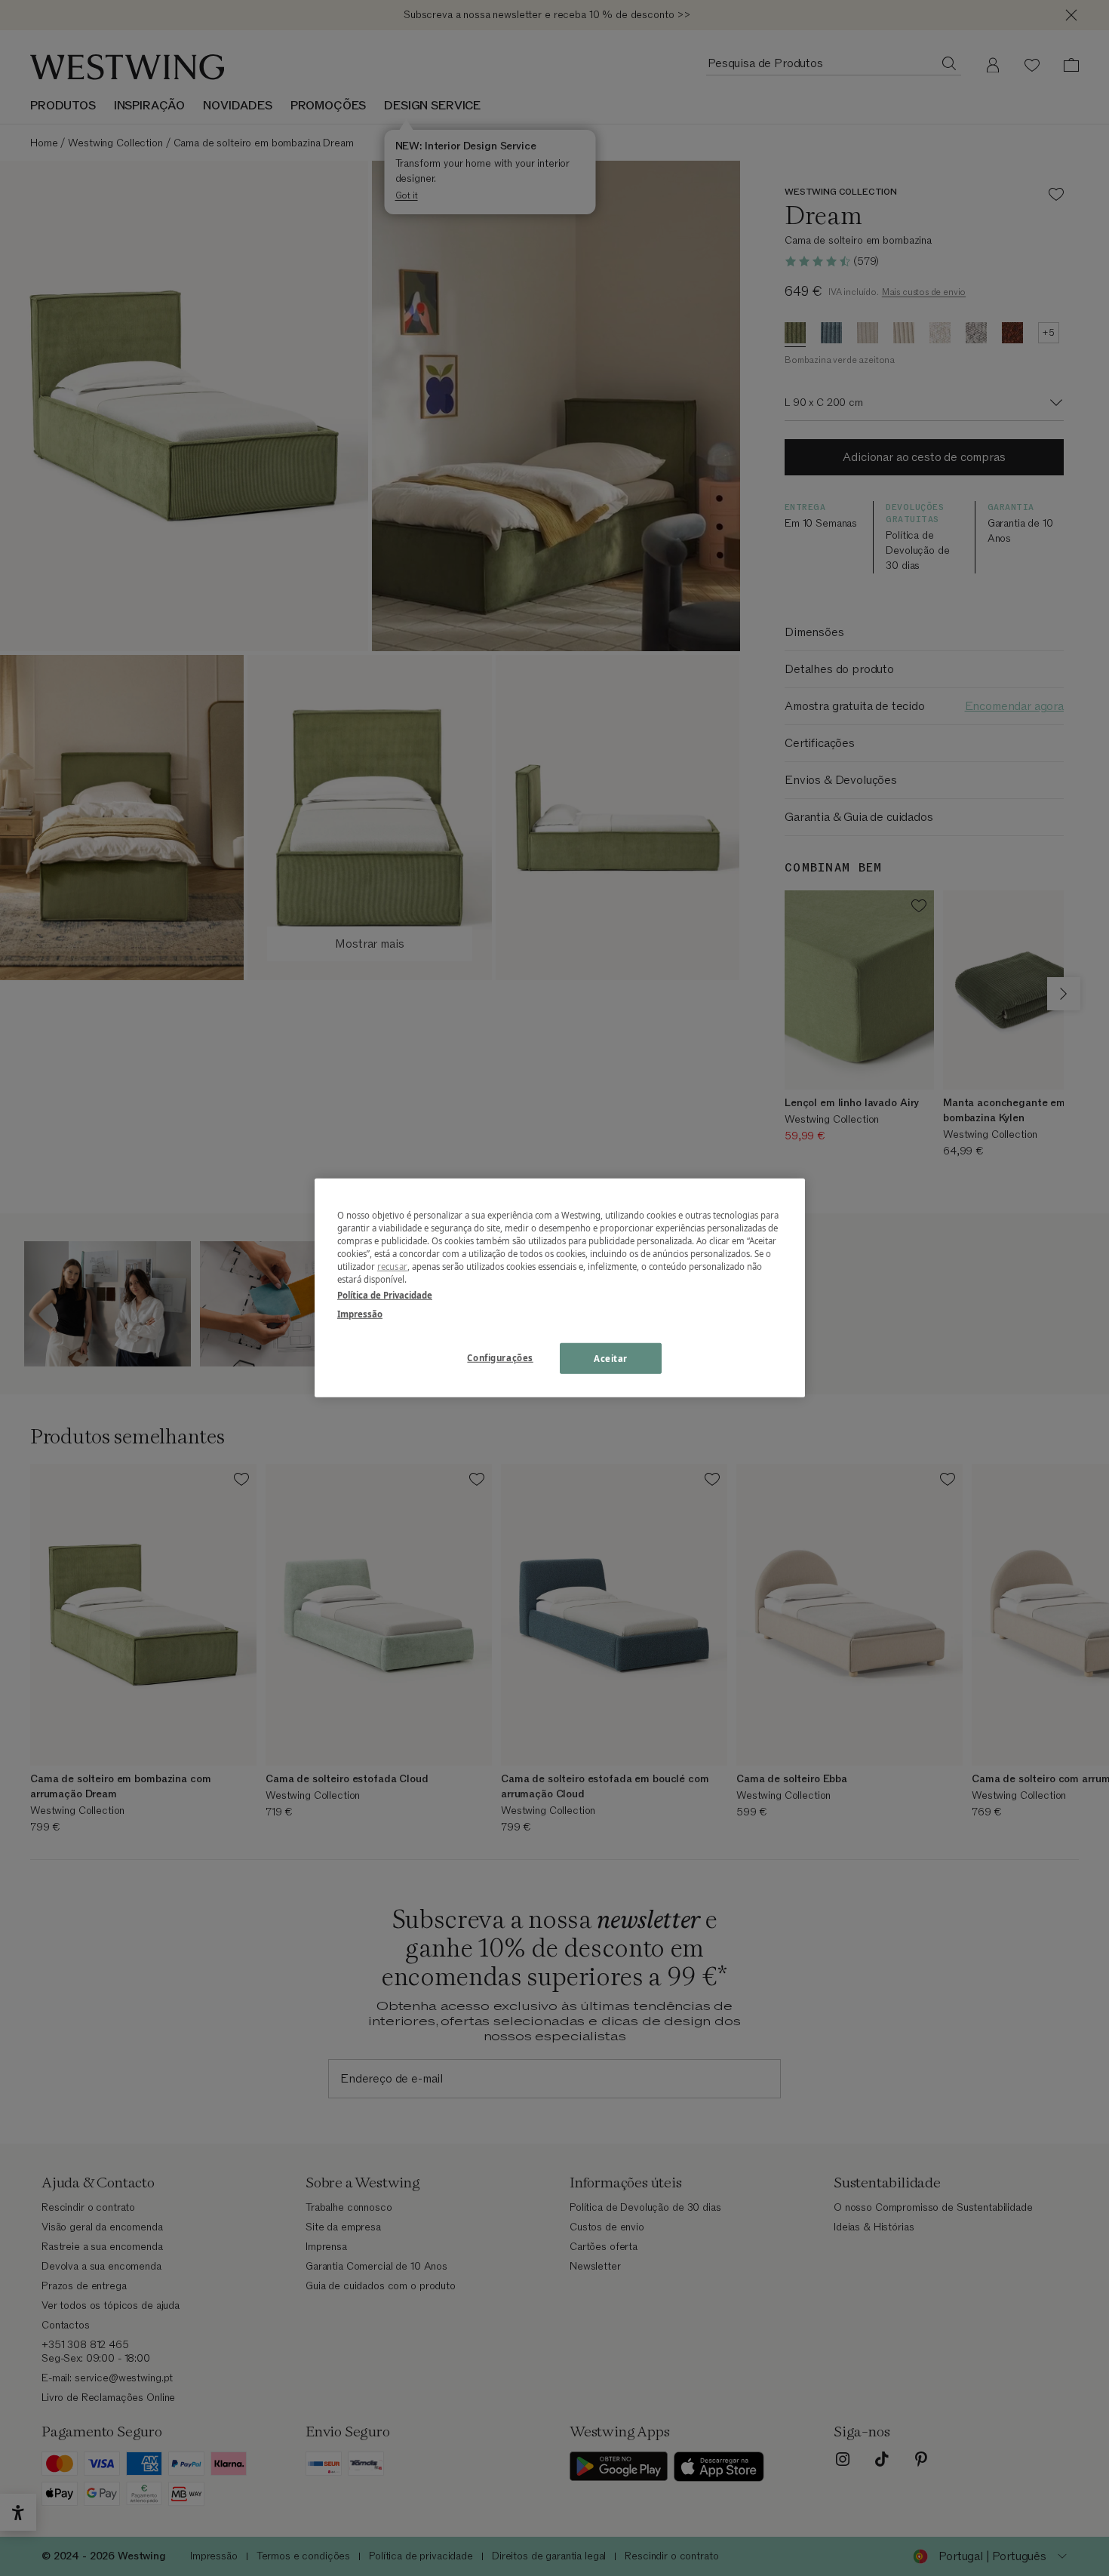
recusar (392, 1266)
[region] (560, 1288)
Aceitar (611, 1358)
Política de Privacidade (385, 1295)
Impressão (360, 1314)
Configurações (500, 1357)
